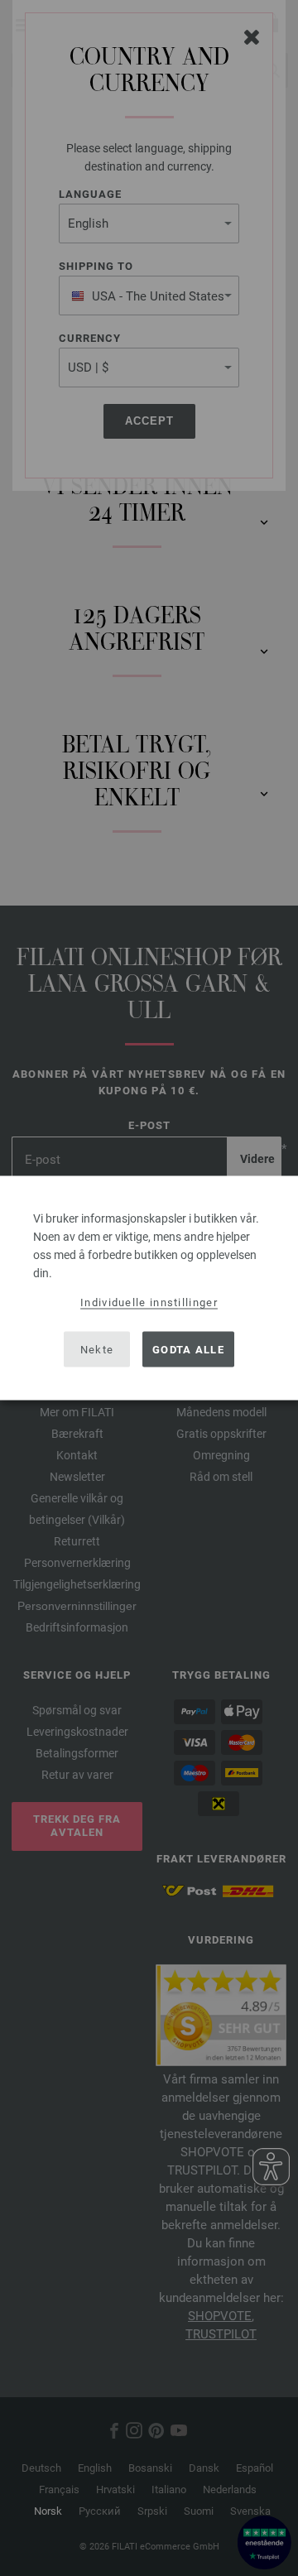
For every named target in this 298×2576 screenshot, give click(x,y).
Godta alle (188, 1349)
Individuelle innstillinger (149, 1302)
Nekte (97, 1349)
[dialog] (149, 1288)
